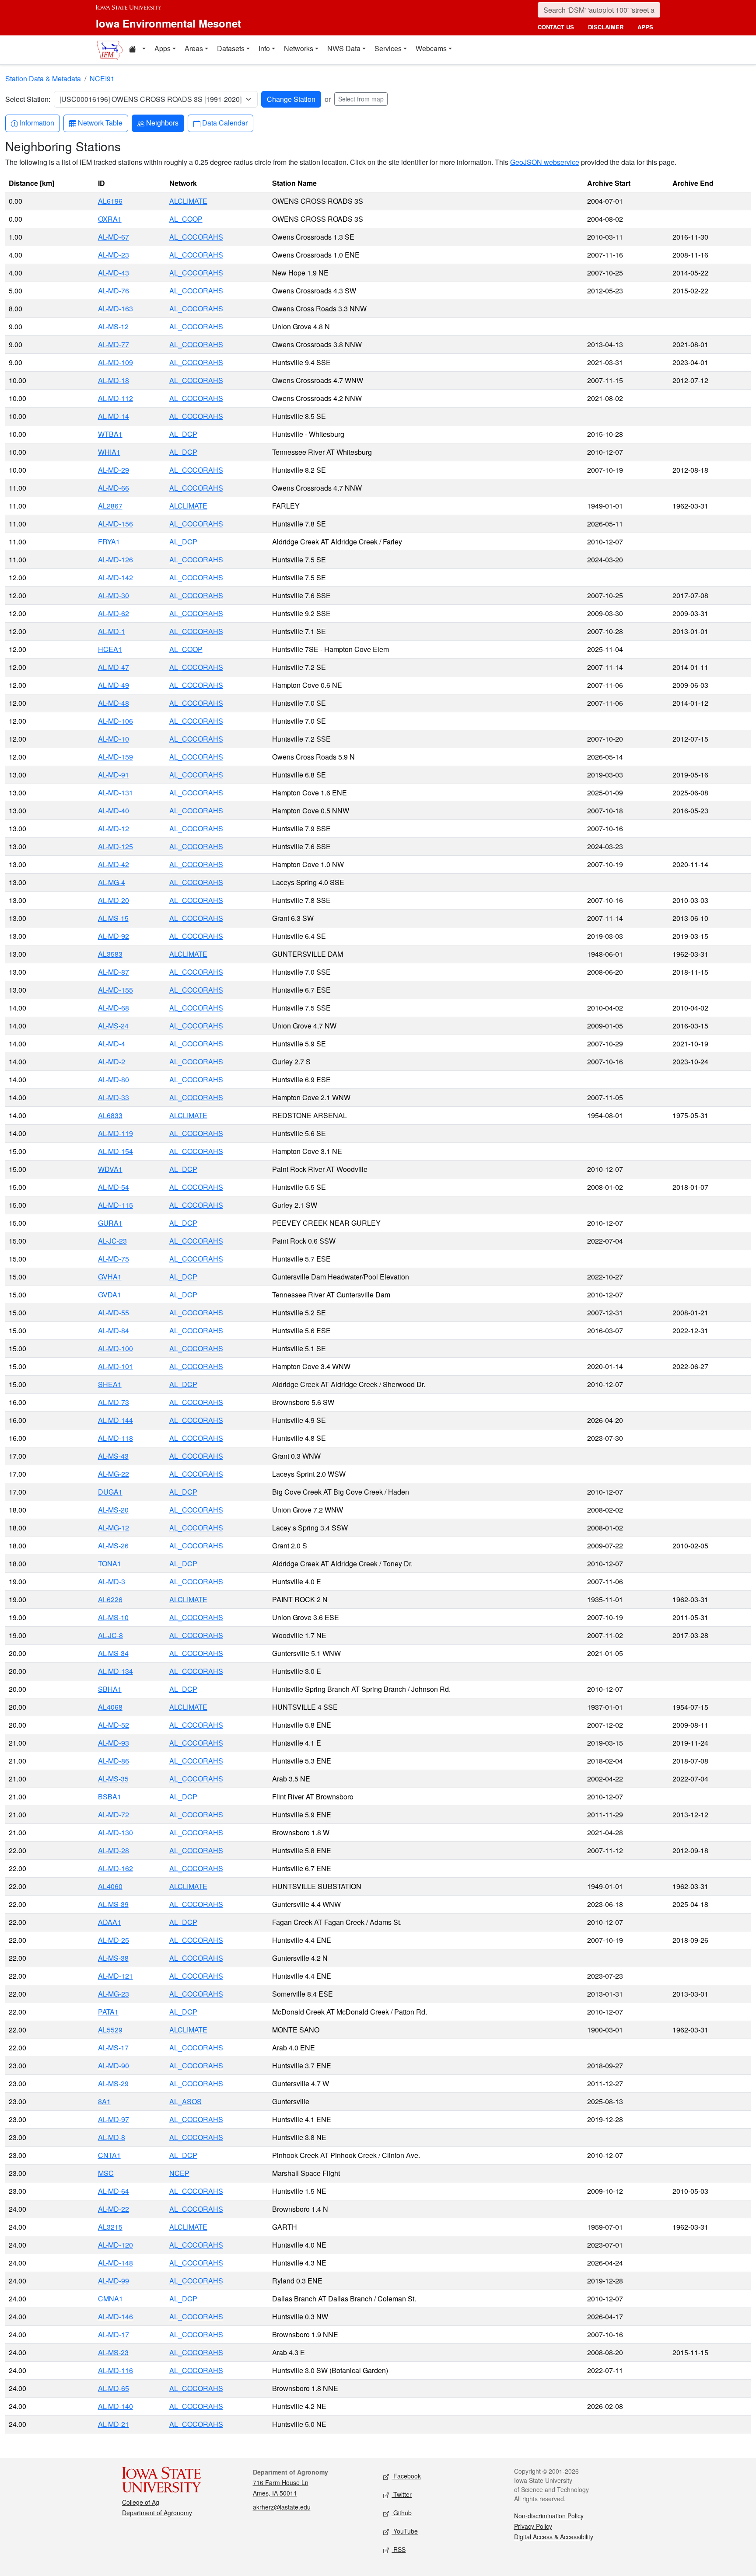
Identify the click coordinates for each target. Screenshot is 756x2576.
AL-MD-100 (115, 1348)
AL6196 (110, 201)
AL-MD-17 (114, 2334)
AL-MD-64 (114, 2191)
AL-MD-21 (114, 2424)
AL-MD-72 (114, 1814)
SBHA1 (110, 1689)
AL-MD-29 (114, 470)
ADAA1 (110, 1922)
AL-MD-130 (115, 1832)
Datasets (231, 48)
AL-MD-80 (114, 1079)
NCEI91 (102, 78)
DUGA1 (110, 1492)
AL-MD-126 (115, 559)
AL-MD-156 (115, 524)
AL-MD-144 (115, 1420)
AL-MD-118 (115, 1438)
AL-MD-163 (115, 308)
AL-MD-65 (114, 2388)
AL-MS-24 (113, 1026)
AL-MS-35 (113, 1779)
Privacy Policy (533, 2526)
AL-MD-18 (114, 380)
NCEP (179, 2173)
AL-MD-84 (114, 1330)
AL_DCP (183, 434)
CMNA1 (110, 2299)
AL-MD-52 (114, 1725)
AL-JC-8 (110, 1635)
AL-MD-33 (114, 1097)
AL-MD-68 (114, 1008)
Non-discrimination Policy (549, 2516)
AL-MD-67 (114, 237)
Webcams (431, 48)
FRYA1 (109, 542)
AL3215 (110, 2227)
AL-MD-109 (115, 362)
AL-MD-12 (114, 828)
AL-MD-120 (115, 2245)
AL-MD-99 (114, 2281)
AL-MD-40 (114, 810)
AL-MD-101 (115, 1366)
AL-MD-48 (114, 703)
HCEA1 (110, 649)
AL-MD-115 (115, 1205)
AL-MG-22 (114, 1474)
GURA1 (110, 1223)
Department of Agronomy (157, 2513)
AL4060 (110, 1886)
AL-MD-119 (115, 1133)
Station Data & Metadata (43, 78)
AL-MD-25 (114, 1940)
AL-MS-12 (113, 326)
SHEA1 (110, 1384)
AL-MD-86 (114, 1761)
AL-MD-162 (115, 1868)
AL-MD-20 (114, 900)
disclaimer (606, 27)
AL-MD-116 (115, 2370)
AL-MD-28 (114, 1850)
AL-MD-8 (112, 2137)
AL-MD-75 (114, 1259)
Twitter (402, 2494)
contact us (556, 27)
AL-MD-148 (115, 2263)
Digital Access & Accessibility (554, 2537)
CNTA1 (109, 2155)
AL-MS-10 (113, 1617)
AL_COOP (186, 219)
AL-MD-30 (114, 595)
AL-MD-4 (112, 1044)
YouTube (405, 2531)
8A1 (104, 2101)
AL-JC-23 (112, 1241)
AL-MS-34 (113, 1653)
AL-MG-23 (114, 1994)
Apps (163, 48)
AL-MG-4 (112, 882)
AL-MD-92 (114, 936)
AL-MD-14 (114, 416)
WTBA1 (110, 434)
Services (388, 48)
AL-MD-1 (112, 631)
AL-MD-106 (115, 721)
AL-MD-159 (115, 757)
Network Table (100, 122)
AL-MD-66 (114, 488)
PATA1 (108, 2012)
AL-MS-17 (113, 2048)
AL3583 (110, 954)
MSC (106, 2173)
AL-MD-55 (114, 1312)
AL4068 (110, 1707)
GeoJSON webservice (545, 162)
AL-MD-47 (114, 667)
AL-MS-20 (113, 1510)
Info (264, 48)
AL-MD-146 (115, 2316)
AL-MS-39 (113, 1904)
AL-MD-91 (114, 775)
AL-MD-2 (112, 1061)
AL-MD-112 (115, 398)
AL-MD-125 (115, 846)
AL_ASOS (185, 2101)
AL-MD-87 (114, 972)
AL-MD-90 (114, 2065)
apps (645, 27)
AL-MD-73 (114, 1402)
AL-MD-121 (115, 1976)
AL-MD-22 (114, 2209)
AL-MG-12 (114, 1528)
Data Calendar (225, 122)
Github (402, 2513)
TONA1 (110, 1563)
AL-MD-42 (114, 864)
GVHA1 (110, 1277)
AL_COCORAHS (196, 237)
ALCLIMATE (188, 201)
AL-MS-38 (113, 1958)
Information (37, 122)
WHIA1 (109, 452)
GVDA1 (110, 1295)
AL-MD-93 (114, 1743)
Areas (194, 48)
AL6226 (110, 1599)
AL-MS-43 (113, 1456)
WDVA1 (110, 1169)
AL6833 (110, 1115)
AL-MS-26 (113, 1546)
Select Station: (28, 99)
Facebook (406, 2476)
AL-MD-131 (115, 793)
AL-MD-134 (115, 1671)
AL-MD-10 (114, 739)
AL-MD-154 (115, 1151)
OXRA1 (110, 219)
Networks (299, 48)
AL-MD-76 (114, 291)
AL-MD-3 (112, 1581)
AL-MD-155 (115, 990)
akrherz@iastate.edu (282, 2507)
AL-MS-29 (113, 2083)
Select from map (361, 99)
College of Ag (141, 2502)
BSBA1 (110, 1797)
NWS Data (344, 48)
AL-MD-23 (114, 255)
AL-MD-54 (114, 1187)
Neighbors (162, 122)
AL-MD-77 (114, 344)
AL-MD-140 (115, 2406)
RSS (399, 2549)
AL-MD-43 (114, 273)
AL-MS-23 (113, 2352)
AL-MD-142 (115, 577)
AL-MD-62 (114, 613)
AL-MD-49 (114, 685)
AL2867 (110, 506)
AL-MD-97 (114, 2119)
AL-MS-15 (113, 918)
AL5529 (110, 2030)
